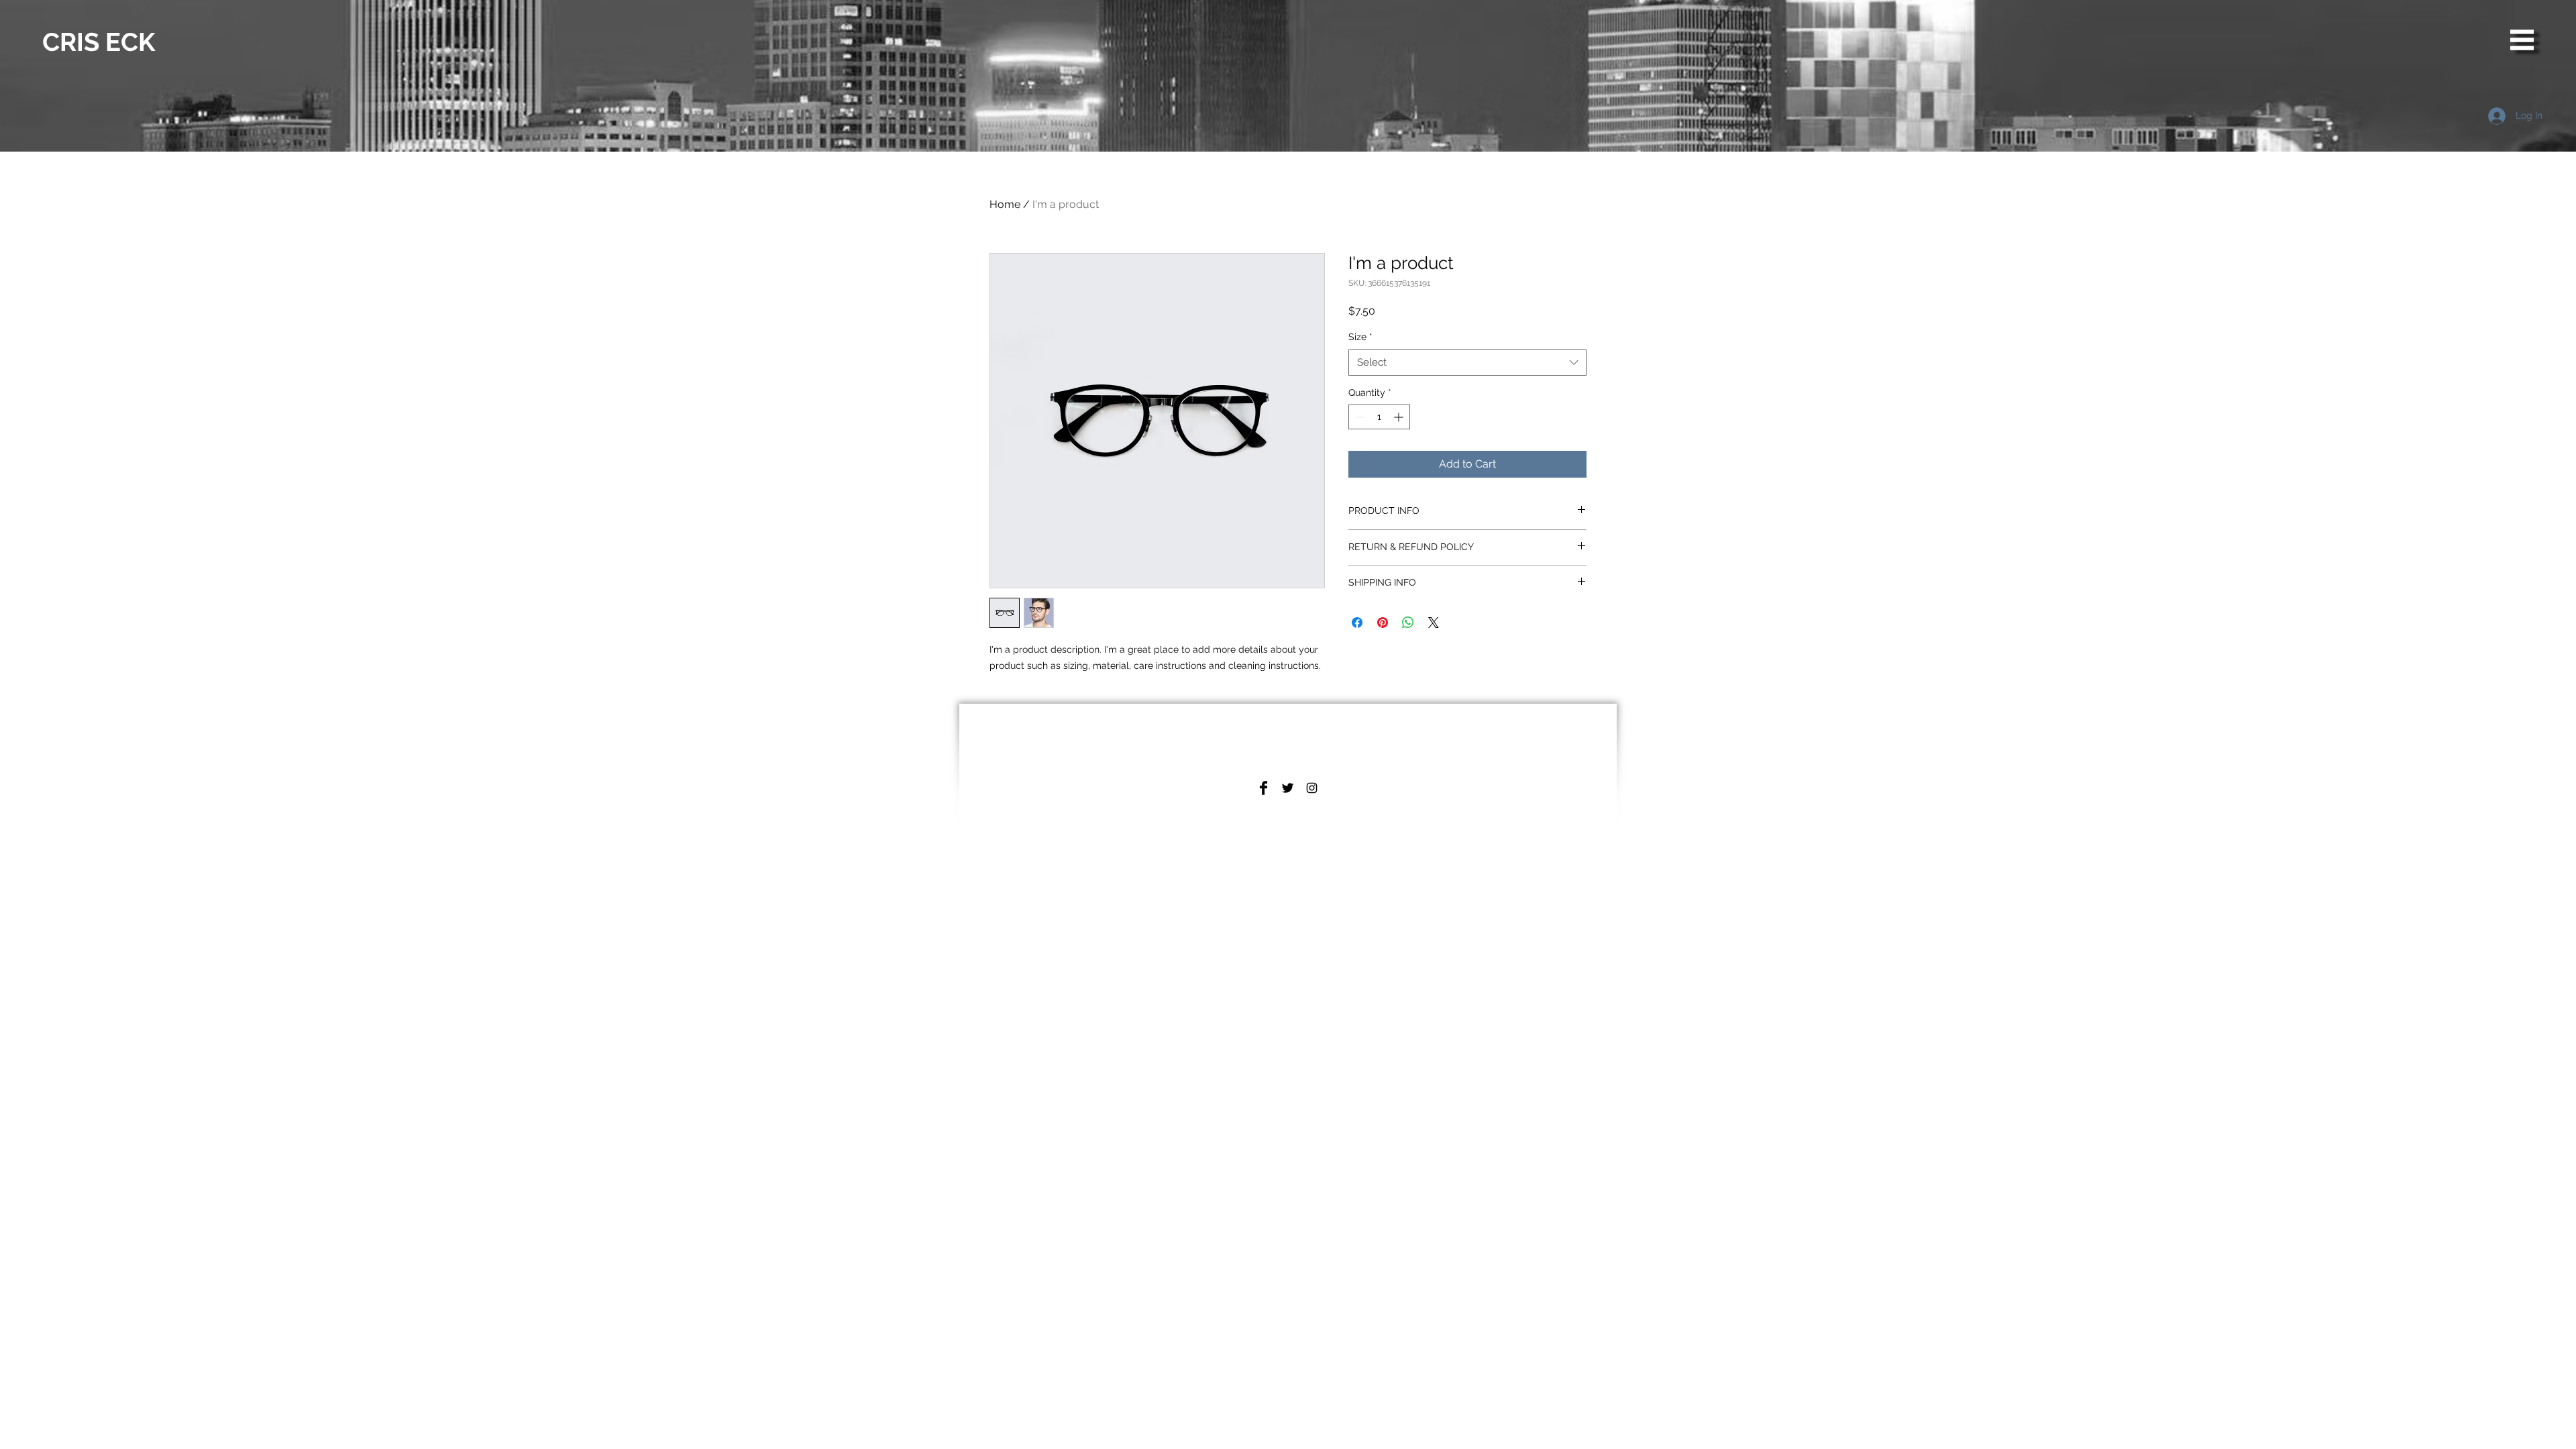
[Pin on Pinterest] (1383, 623)
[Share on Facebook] (1357, 623)
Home (1005, 204)
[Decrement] (1359, 417)
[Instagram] (1312, 788)
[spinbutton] (1379, 417)
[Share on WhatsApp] (1408, 623)
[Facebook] (1264, 788)
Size (1360, 337)
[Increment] (1400, 417)
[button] (2522, 40)
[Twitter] (1288, 788)
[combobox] (1467, 363)
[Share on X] (1434, 623)
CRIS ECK (99, 42)
